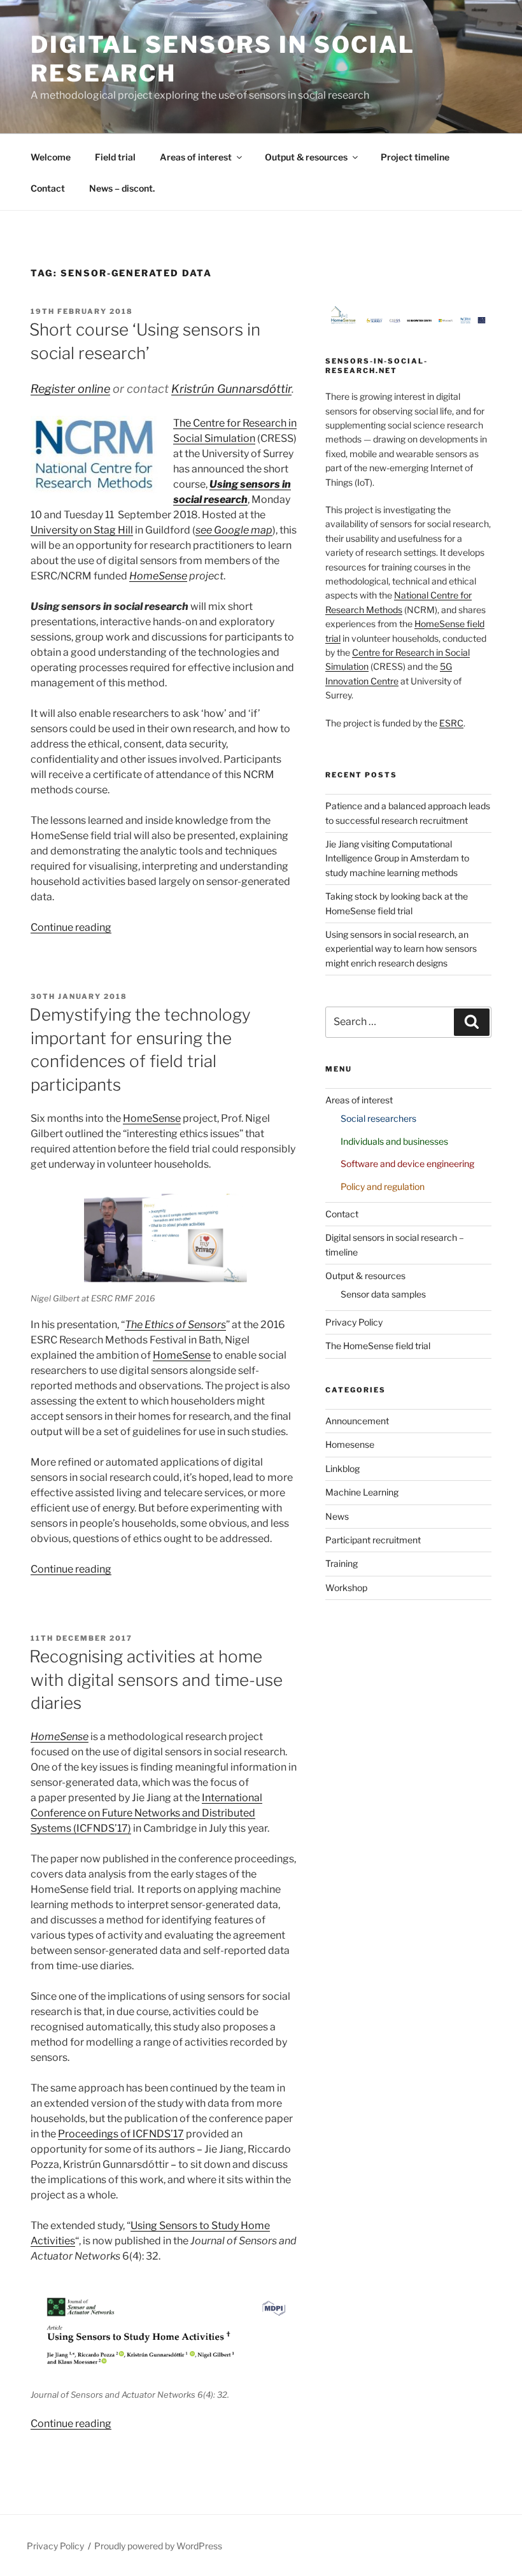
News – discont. (122, 188)
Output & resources (306, 157)
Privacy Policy (354, 1322)
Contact (48, 188)
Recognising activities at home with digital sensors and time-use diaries (156, 1680)
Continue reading (71, 927)
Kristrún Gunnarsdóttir (231, 389)
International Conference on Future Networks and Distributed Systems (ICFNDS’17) (146, 1813)
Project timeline (415, 157)
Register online (70, 389)
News (337, 1516)
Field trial (115, 157)
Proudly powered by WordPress (158, 2546)
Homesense (350, 1444)
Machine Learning (362, 1492)
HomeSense (158, 576)
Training (342, 1563)
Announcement (357, 1421)
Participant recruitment (373, 1540)
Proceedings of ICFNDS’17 (121, 2134)
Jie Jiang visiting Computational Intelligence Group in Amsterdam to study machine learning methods (397, 858)
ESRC (451, 723)
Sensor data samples (383, 1294)
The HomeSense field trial (378, 1346)
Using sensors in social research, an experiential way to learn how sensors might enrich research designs (401, 949)
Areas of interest (196, 157)
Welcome (51, 157)
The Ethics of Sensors (175, 1325)
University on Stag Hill (82, 530)
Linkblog (342, 1468)
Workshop (346, 1588)
